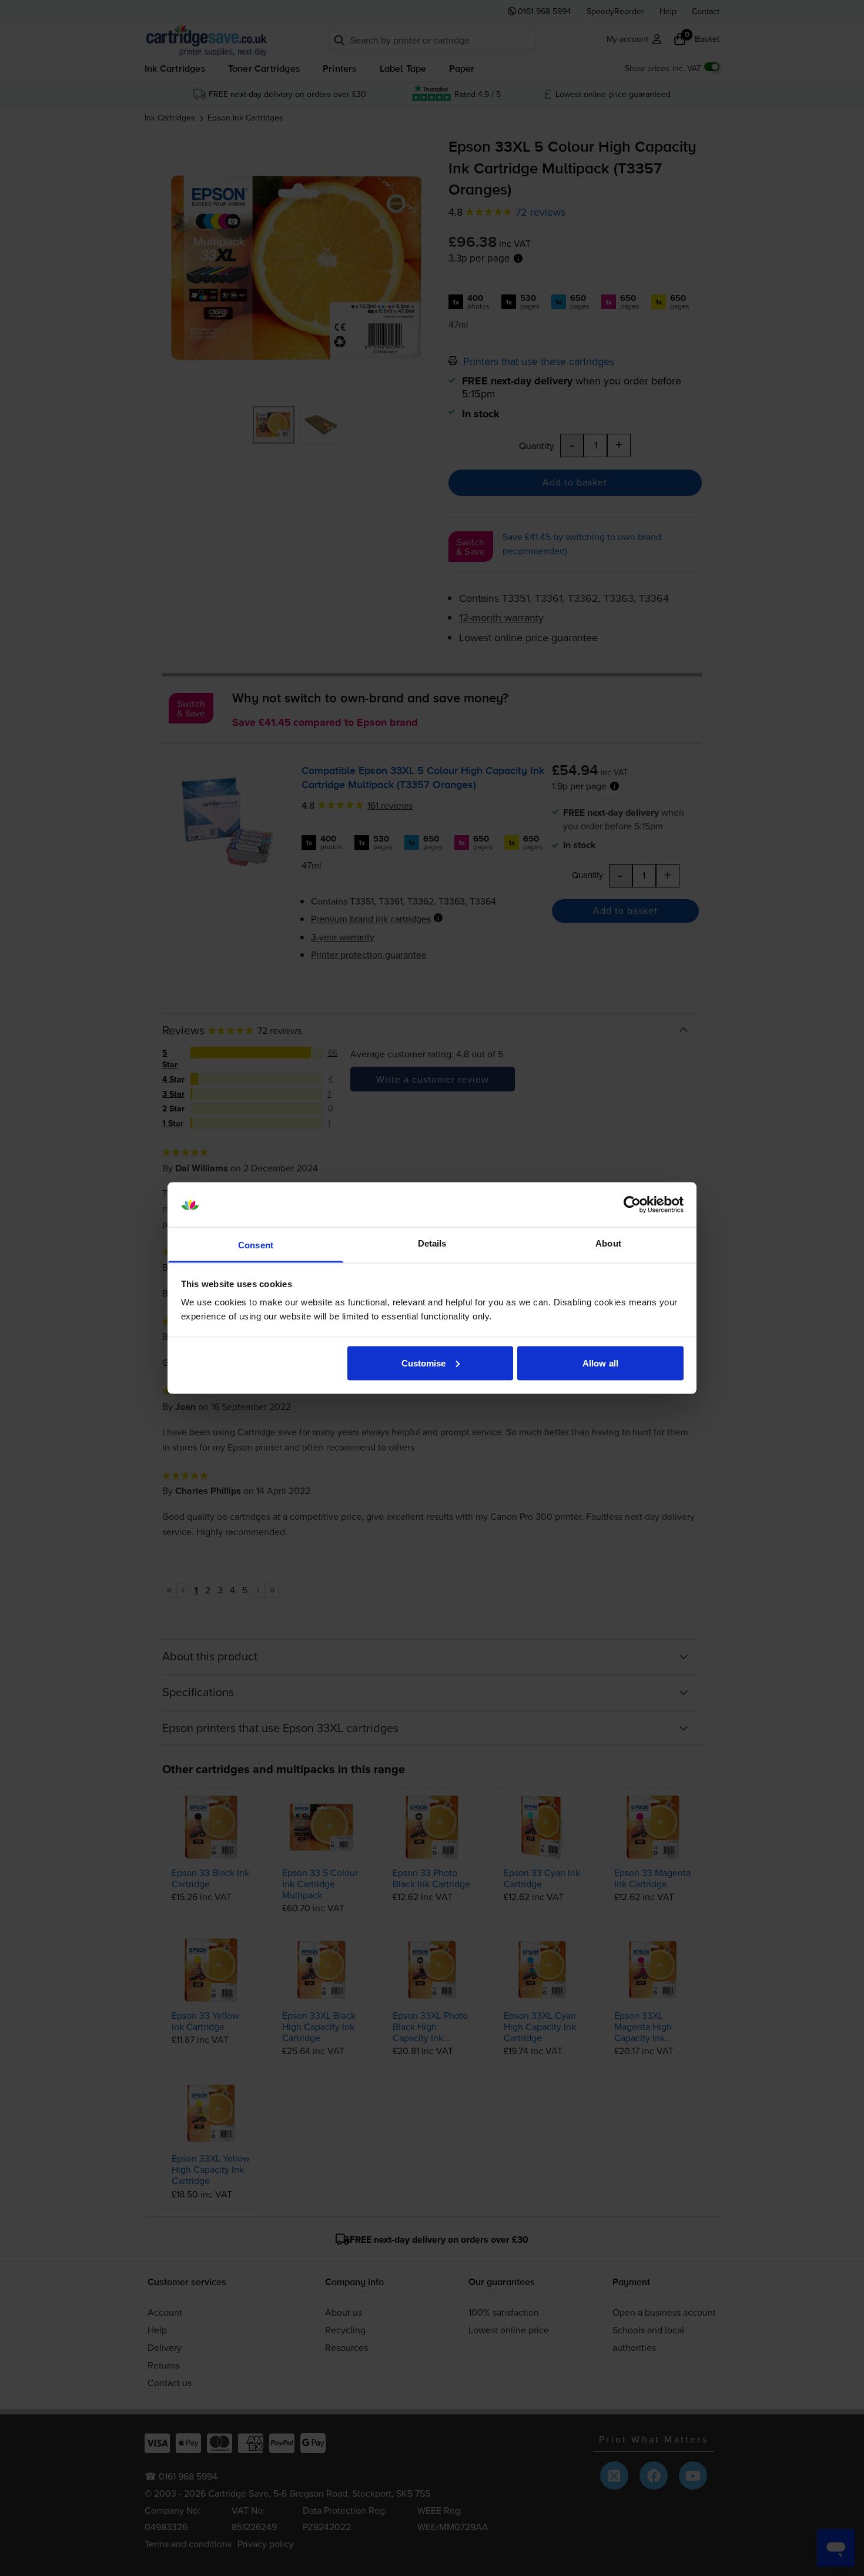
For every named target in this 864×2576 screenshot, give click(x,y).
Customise (424, 1363)
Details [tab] (432, 1243)
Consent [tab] (256, 1245)
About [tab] (608, 1243)
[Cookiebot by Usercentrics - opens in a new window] (632, 1205)
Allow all (600, 1363)
